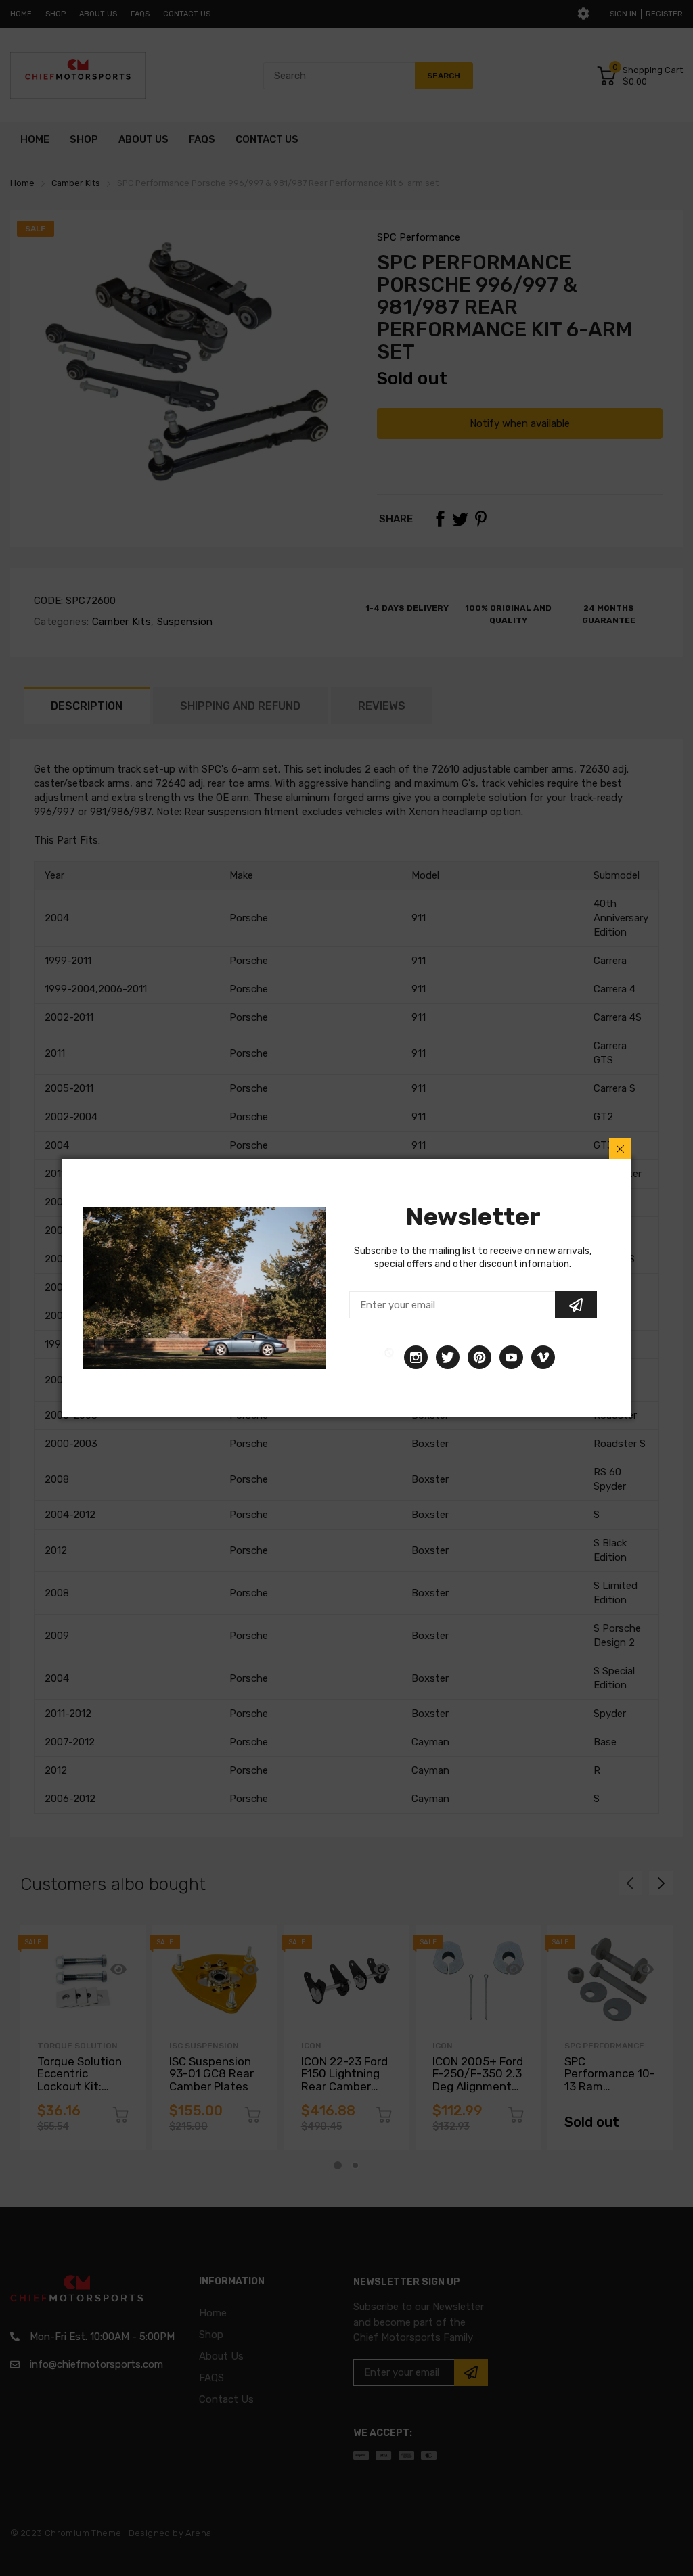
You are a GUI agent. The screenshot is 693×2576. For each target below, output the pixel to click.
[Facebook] (389, 1357)
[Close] (620, 1149)
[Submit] (576, 1305)
